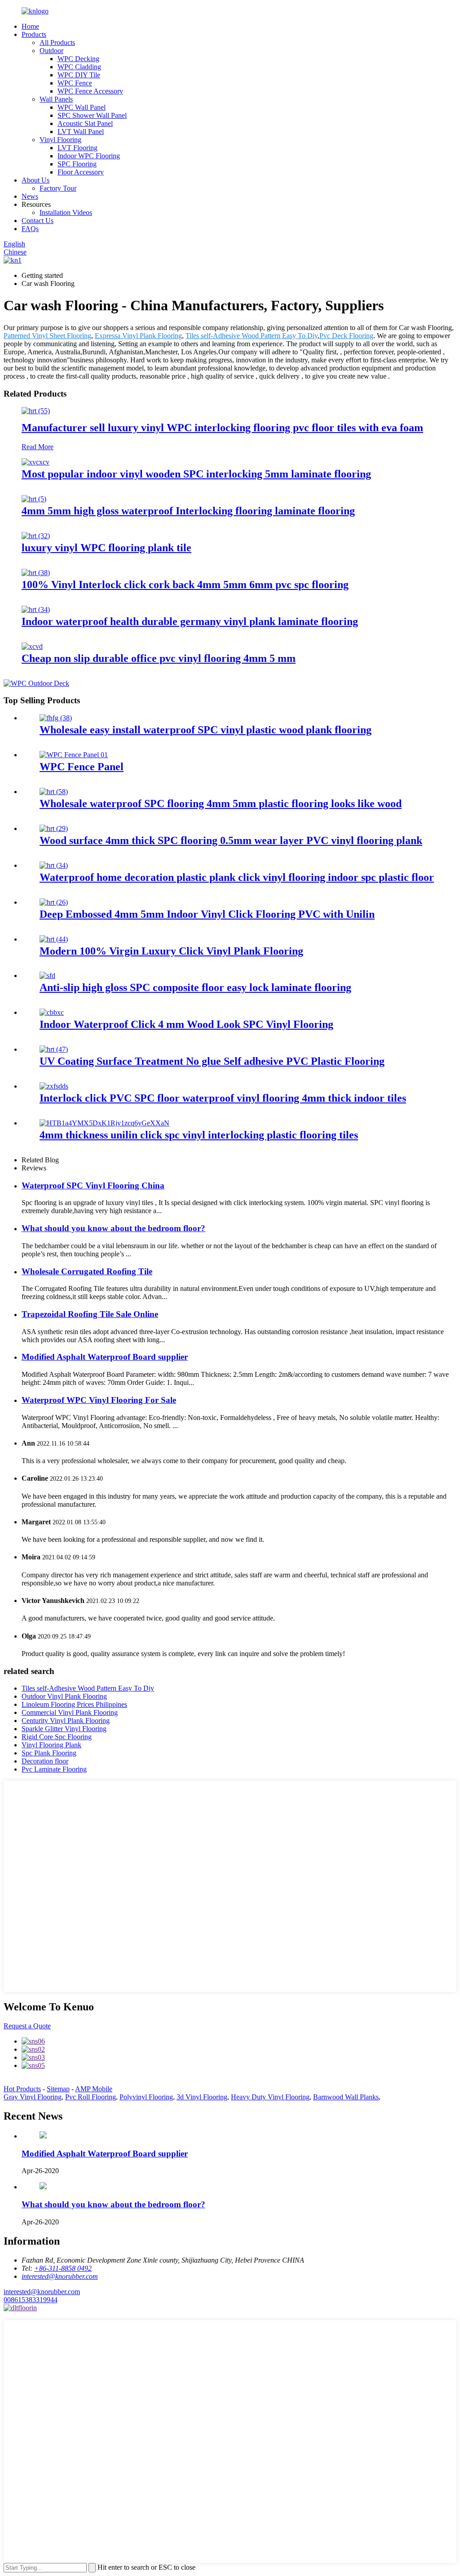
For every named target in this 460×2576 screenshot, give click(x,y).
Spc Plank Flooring (49, 1753)
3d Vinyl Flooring (202, 2097)
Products (34, 34)
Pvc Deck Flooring (346, 336)
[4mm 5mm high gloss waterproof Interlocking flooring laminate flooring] (34, 499)
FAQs (30, 229)
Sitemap (58, 2089)
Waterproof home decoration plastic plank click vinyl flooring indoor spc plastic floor (237, 877)
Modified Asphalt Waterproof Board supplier (105, 1357)
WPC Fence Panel (82, 767)
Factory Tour (58, 188)
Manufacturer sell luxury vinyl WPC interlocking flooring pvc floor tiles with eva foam (222, 428)
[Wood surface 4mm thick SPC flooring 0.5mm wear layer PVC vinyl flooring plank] (54, 828)
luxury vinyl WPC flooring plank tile (106, 548)
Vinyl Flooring (60, 140)
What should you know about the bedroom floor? (113, 1228)
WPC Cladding (79, 67)
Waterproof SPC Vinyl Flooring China (93, 1185)
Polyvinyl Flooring (146, 2097)
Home (30, 26)
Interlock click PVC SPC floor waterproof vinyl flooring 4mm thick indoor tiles (223, 1098)
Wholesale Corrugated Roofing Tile (87, 1271)
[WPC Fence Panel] (74, 755)
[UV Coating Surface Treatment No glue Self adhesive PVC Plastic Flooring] (54, 1049)
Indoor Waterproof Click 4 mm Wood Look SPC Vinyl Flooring (186, 1024)
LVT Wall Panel (81, 132)
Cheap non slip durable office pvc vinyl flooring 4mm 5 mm (159, 658)
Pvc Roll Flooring (91, 2097)
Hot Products (22, 2089)
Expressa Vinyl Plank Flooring (138, 336)
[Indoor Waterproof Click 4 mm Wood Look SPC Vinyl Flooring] (52, 1012)
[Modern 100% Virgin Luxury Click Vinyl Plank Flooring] (54, 939)
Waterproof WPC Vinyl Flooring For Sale (99, 1400)
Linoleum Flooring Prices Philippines (74, 1704)
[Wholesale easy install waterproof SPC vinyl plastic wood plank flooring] (56, 718)
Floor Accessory (81, 172)
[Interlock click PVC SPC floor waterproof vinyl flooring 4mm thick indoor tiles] (54, 1086)
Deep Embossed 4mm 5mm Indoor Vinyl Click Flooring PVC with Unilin (207, 914)
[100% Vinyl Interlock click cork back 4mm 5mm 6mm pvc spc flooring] (36, 573)
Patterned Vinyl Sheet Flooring (47, 336)
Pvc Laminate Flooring (54, 1769)
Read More (38, 447)
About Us (35, 180)
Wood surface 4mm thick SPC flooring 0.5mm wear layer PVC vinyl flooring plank (231, 840)
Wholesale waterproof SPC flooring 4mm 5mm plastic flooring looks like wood (221, 804)
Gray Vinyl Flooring (33, 2097)
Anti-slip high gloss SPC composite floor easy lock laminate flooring (195, 987)
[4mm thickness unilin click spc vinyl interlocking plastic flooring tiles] (104, 1123)
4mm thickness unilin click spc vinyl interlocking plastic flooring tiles (199, 1135)
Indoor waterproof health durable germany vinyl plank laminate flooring (190, 621)
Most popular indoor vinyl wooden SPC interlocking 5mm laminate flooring (196, 474)
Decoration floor (45, 1761)
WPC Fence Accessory (90, 91)
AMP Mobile (94, 2089)
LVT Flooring (77, 148)
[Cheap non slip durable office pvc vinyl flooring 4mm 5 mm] (32, 646)
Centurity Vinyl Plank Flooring (66, 1721)
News (30, 196)
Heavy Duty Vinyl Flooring (270, 2097)
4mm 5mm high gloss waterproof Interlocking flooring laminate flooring (188, 511)
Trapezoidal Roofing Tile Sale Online (90, 1314)
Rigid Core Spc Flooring (57, 1737)
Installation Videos (66, 212)
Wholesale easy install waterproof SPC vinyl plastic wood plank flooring (206, 730)
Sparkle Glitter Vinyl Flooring (64, 1729)
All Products (57, 42)
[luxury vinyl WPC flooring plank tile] (36, 536)
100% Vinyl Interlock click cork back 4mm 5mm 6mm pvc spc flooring (185, 585)
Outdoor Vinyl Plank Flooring (64, 1696)
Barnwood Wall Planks (346, 2097)
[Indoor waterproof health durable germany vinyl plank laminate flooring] (36, 609)
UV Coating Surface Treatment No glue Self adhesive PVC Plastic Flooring (212, 1061)
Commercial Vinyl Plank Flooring (70, 1712)
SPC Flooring (77, 164)
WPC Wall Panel (82, 107)
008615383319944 (31, 2300)
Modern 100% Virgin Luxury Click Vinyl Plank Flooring (171, 951)
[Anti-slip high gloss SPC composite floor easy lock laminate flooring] (47, 975)
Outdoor (51, 51)
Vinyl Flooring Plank (51, 1745)
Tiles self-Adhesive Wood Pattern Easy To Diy (252, 336)
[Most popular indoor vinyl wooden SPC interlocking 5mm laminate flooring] (35, 462)
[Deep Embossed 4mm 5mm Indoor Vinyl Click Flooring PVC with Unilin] (54, 902)
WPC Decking (78, 59)
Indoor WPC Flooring (89, 156)
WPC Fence (75, 83)
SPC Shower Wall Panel (92, 115)
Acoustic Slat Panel (85, 123)
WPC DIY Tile (79, 75)
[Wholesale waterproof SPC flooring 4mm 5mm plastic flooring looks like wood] (54, 792)
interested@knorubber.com (42, 2292)
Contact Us (38, 221)
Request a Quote (27, 2026)
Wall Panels (56, 99)
